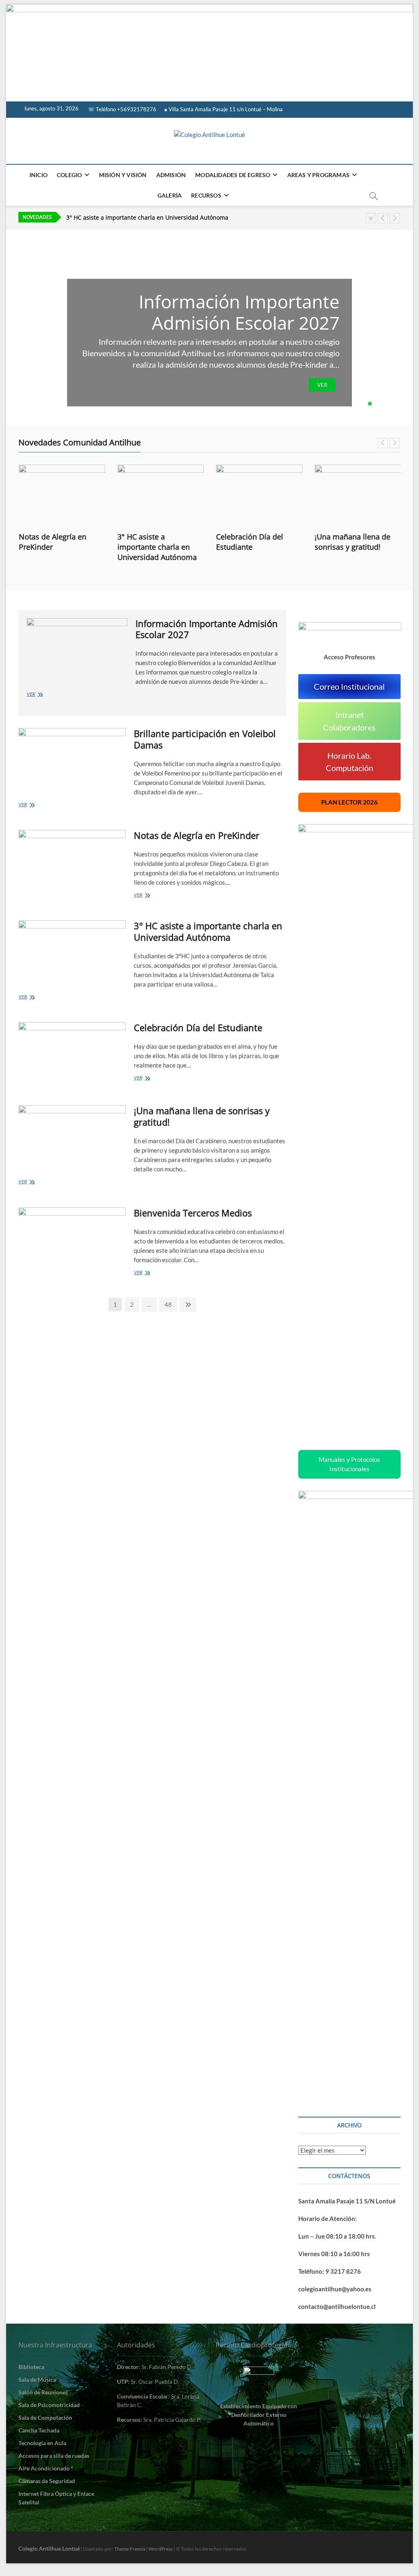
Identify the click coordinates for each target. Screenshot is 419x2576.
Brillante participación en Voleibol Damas (205, 739)
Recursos (206, 195)
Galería (170, 195)
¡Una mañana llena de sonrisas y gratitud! (353, 542)
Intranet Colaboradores (349, 721)
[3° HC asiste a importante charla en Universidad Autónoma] (161, 495)
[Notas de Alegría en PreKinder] (62, 495)
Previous (383, 218)
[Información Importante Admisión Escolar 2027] (77, 647)
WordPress (161, 2549)
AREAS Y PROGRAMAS (318, 175)
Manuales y (349, 1464)
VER (322, 385)
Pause (371, 218)
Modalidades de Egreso (233, 175)
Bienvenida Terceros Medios (193, 1213)
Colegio (69, 175)
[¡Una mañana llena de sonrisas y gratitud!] (358, 495)
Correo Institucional (349, 686)
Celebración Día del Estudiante (109, 218)
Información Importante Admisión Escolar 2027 (239, 312)
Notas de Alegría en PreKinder (53, 542)
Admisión (171, 175)
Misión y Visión (123, 175)
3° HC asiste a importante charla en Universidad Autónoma (157, 547)
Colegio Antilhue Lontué (49, 2548)
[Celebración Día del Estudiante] (259, 495)
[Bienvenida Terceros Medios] (72, 1239)
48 (170, 1304)
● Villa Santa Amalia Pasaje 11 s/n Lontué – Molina (223, 109)
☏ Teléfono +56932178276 (122, 109)
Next (395, 218)
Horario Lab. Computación (349, 762)
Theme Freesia (130, 2549)
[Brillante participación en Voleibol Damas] (72, 759)
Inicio (38, 175)
